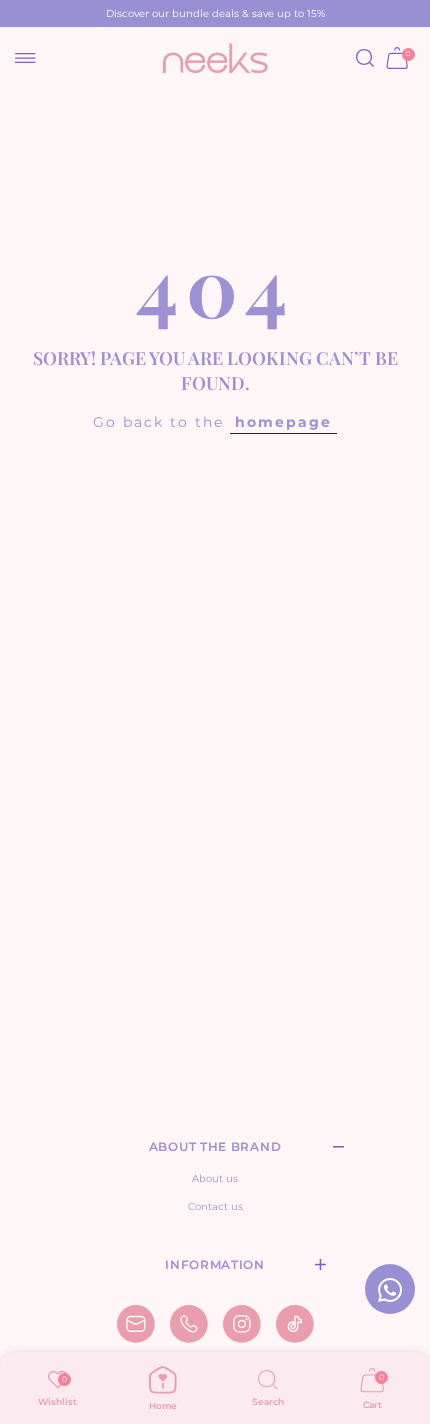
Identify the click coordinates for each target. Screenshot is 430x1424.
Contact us (215, 1206)
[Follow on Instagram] (242, 1324)
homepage (283, 422)
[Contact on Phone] (189, 1324)
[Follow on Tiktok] (295, 1324)
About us (215, 1178)
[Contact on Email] (136, 1324)
